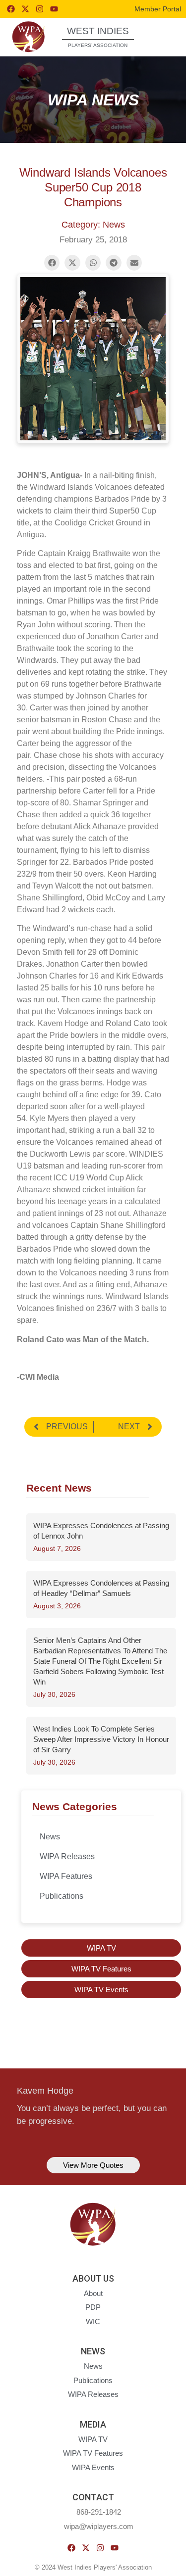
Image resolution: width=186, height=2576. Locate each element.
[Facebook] (11, 9)
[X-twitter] (25, 9)
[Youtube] (54, 9)
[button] (162, 36)
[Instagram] (40, 9)
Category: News (93, 225)
